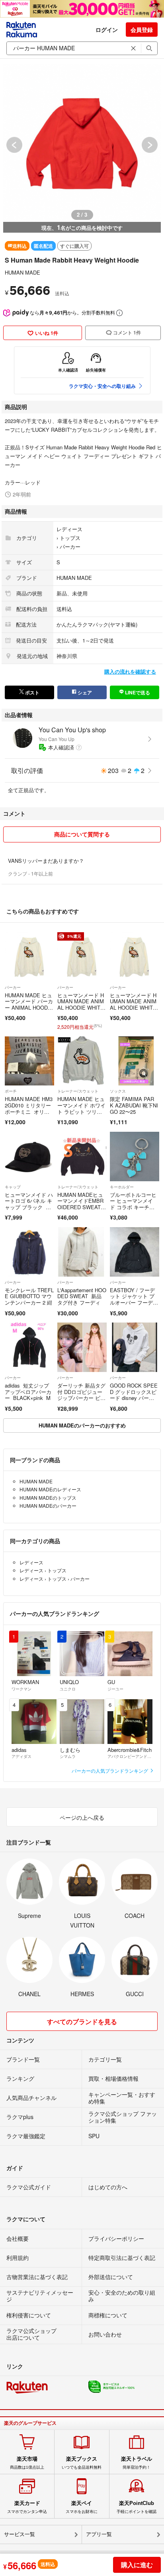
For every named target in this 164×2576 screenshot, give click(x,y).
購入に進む (137, 2565)
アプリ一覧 (99, 2534)
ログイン (107, 30)
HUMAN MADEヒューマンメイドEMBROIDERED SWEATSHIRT (81, 1204)
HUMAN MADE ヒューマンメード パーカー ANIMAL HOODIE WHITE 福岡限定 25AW (29, 1007)
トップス (70, 538)
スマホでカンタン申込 (27, 2507)
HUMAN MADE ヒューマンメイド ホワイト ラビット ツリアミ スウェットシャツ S (81, 1111)
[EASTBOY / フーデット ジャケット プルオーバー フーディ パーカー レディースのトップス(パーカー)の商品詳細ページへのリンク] (135, 1252)
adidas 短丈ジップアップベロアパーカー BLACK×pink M (28, 1392)
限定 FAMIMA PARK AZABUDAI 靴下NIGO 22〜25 (134, 1105)
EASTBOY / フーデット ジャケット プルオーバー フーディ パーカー (132, 1299)
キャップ (13, 1187)
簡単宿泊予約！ (137, 2463)
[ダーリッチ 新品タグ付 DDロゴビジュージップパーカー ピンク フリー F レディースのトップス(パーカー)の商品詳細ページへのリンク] (82, 1347)
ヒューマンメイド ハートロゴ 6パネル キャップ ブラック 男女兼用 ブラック (29, 1204)
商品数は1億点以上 (27, 2463)
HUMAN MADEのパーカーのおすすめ (82, 1425)
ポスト (32, 692)
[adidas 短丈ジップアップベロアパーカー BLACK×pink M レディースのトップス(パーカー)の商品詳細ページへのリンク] (29, 1347)
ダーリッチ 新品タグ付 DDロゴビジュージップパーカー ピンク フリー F (81, 1395)
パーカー (70, 547)
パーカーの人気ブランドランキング (110, 1770)
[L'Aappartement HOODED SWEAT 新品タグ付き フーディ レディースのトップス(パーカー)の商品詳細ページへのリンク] (82, 1252)
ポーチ (11, 1091)
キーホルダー (122, 1187)
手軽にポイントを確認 (137, 2507)
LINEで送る (137, 692)
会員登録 (142, 30)
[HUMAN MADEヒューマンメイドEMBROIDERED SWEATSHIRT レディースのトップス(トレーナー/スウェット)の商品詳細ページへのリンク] (82, 1157)
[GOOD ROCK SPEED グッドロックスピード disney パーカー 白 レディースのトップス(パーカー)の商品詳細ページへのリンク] (135, 1347)
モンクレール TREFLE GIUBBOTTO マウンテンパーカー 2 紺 (29, 1296)
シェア (84, 692)
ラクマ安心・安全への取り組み (102, 386)
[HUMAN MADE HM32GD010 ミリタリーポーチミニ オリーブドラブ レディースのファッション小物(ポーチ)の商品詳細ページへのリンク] (29, 1061)
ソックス (118, 1091)
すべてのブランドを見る (82, 2021)
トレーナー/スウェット (78, 1091)
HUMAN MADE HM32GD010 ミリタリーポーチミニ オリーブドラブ (29, 1108)
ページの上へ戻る (82, 1817)
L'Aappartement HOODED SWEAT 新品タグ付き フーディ (82, 1296)
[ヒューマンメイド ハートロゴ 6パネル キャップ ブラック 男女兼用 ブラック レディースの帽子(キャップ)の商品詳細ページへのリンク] (29, 1157)
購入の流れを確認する (130, 671)
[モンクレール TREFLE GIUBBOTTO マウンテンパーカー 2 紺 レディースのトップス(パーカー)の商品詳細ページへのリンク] (29, 1252)
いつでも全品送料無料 (82, 2463)
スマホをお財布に (82, 2507)
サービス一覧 (20, 2534)
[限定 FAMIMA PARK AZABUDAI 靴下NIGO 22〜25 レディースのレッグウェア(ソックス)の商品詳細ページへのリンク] (135, 1061)
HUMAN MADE (22, 272)
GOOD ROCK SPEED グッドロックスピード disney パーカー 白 (134, 1395)
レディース (69, 529)
